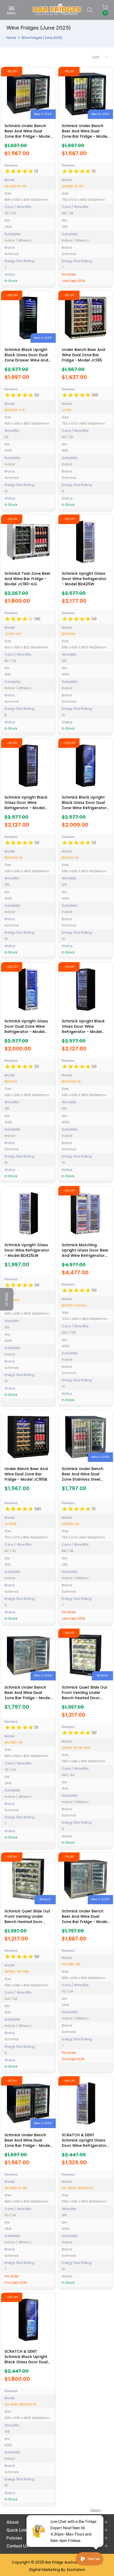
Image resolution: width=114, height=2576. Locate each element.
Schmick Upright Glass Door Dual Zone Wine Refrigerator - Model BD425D (26, 1029)
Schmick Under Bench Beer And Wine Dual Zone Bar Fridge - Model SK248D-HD (85, 1919)
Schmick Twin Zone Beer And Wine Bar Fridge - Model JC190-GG (28, 579)
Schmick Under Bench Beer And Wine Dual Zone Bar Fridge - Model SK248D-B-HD (28, 2143)
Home (11, 38)
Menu (12, 13)
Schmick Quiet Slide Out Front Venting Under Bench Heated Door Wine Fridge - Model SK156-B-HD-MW (85, 1698)
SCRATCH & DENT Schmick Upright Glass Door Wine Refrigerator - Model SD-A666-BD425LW (84, 2146)
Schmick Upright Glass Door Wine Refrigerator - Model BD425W (84, 579)
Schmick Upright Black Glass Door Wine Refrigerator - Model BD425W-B (26, 805)
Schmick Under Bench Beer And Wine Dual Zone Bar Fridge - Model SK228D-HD (28, 1695)
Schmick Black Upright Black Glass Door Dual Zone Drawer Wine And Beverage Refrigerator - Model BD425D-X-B (28, 360)
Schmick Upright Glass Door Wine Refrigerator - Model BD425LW (27, 1250)
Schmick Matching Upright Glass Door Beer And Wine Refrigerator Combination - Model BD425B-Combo (85, 1255)
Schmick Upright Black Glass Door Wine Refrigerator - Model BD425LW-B (83, 1029)
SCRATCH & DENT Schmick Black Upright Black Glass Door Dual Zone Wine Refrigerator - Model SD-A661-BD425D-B (27, 2365)
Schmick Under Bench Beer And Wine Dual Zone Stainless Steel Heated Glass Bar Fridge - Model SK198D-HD (85, 1479)
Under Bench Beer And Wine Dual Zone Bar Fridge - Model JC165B (26, 1474)
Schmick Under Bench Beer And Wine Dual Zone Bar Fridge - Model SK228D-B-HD (28, 134)
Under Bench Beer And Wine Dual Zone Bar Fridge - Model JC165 (83, 355)
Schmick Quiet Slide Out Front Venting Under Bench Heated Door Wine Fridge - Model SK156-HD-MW (27, 1922)
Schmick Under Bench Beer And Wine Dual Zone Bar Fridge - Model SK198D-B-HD (85, 134)
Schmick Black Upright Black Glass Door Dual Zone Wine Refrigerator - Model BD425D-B (84, 805)
